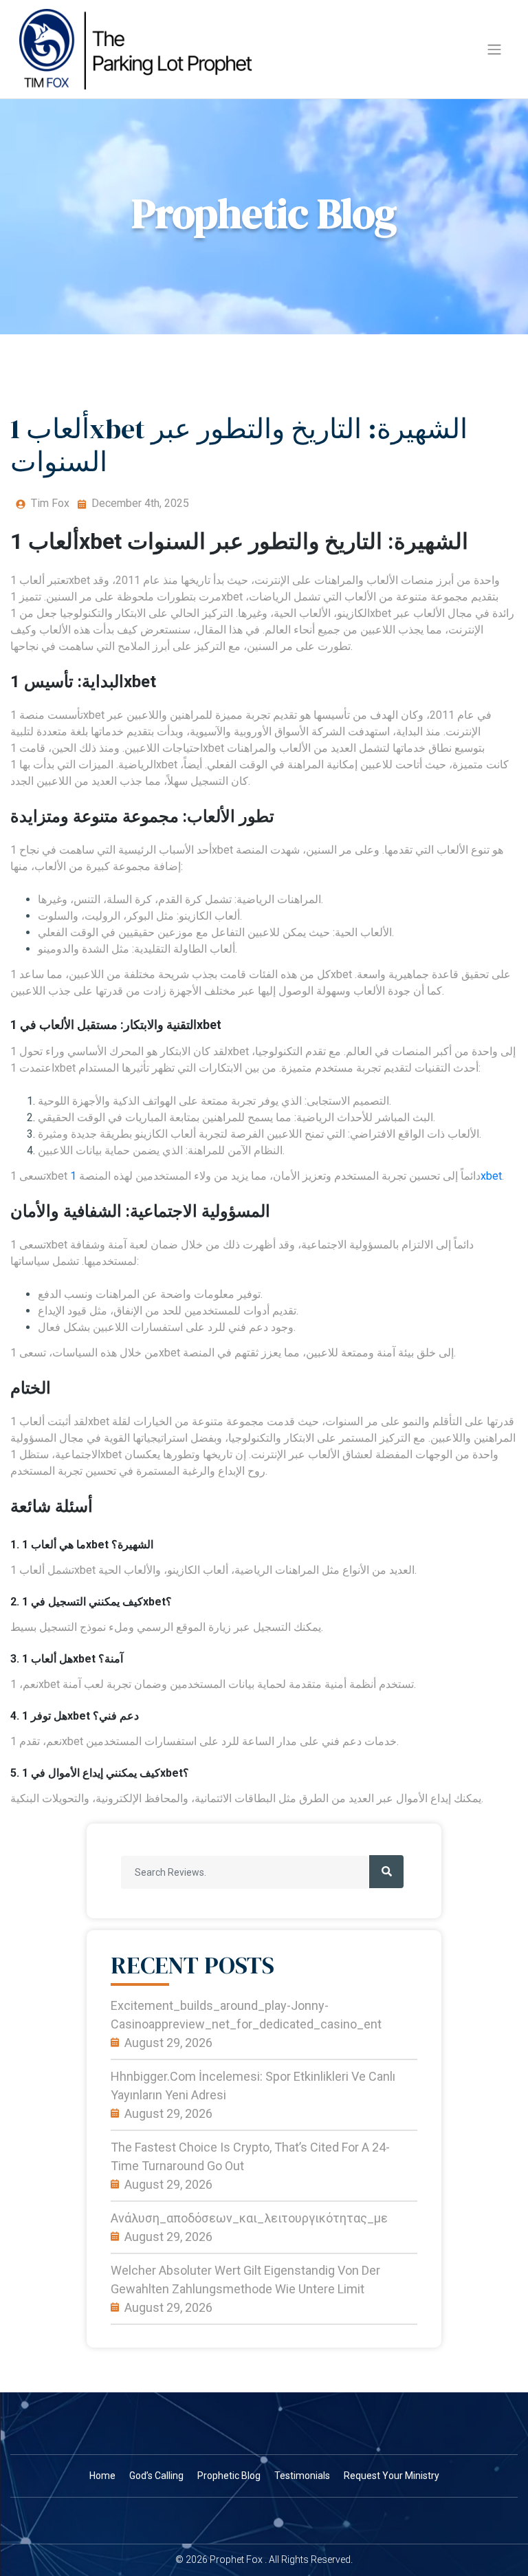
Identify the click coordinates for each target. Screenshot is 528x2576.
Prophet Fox (236, 2559)
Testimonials (302, 2476)
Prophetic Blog (229, 2476)
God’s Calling (156, 2476)
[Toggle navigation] (494, 50)
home (102, 2476)
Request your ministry (392, 2476)
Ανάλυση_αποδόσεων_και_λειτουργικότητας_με (249, 2218)
